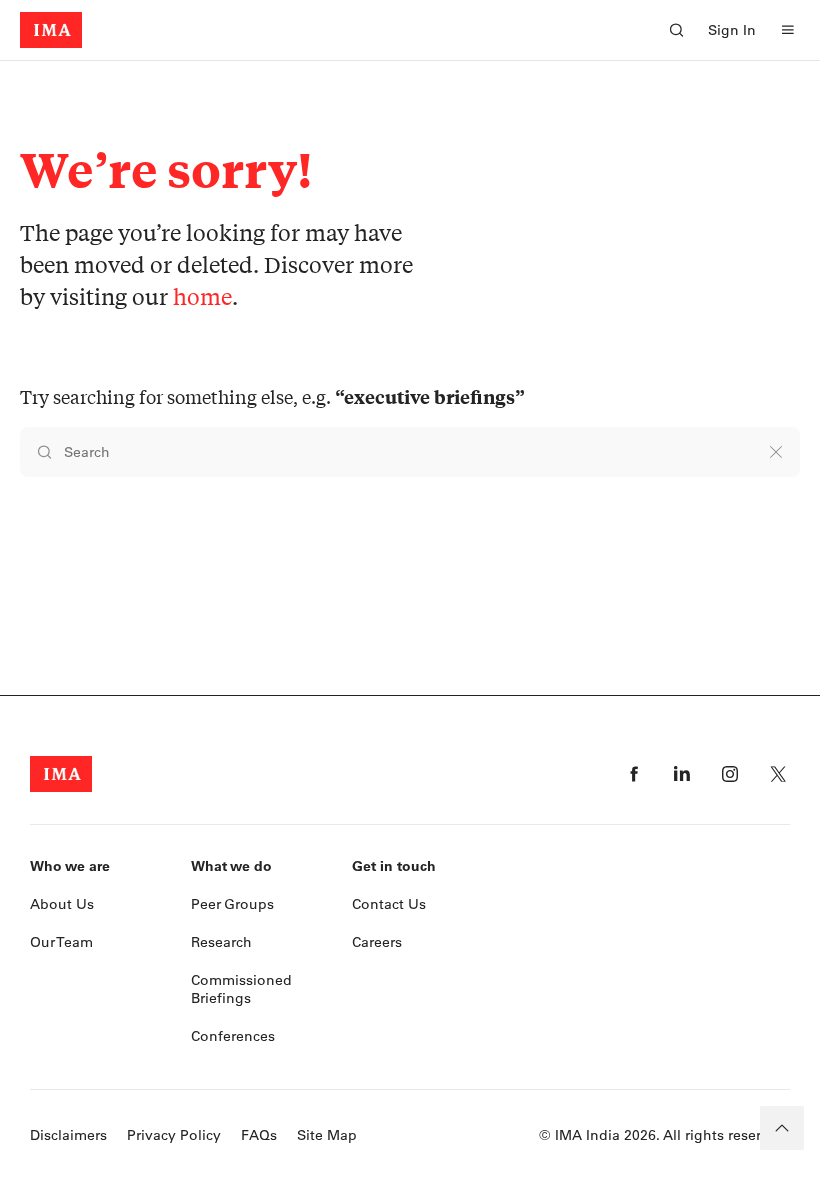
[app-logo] (51, 30)
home (202, 296)
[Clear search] (776, 452)
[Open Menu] (788, 30)
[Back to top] (782, 1128)
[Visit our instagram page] (730, 774)
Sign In (732, 30)
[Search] (676, 30)
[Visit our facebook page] (634, 774)
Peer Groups (232, 904)
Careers (377, 942)
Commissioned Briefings (241, 989)
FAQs (259, 1135)
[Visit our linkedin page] (682, 774)
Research (221, 942)
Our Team (61, 942)
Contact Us (389, 904)
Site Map (327, 1135)
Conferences (233, 1036)
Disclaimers (68, 1135)
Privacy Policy (174, 1135)
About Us (62, 904)
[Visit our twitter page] (778, 774)
